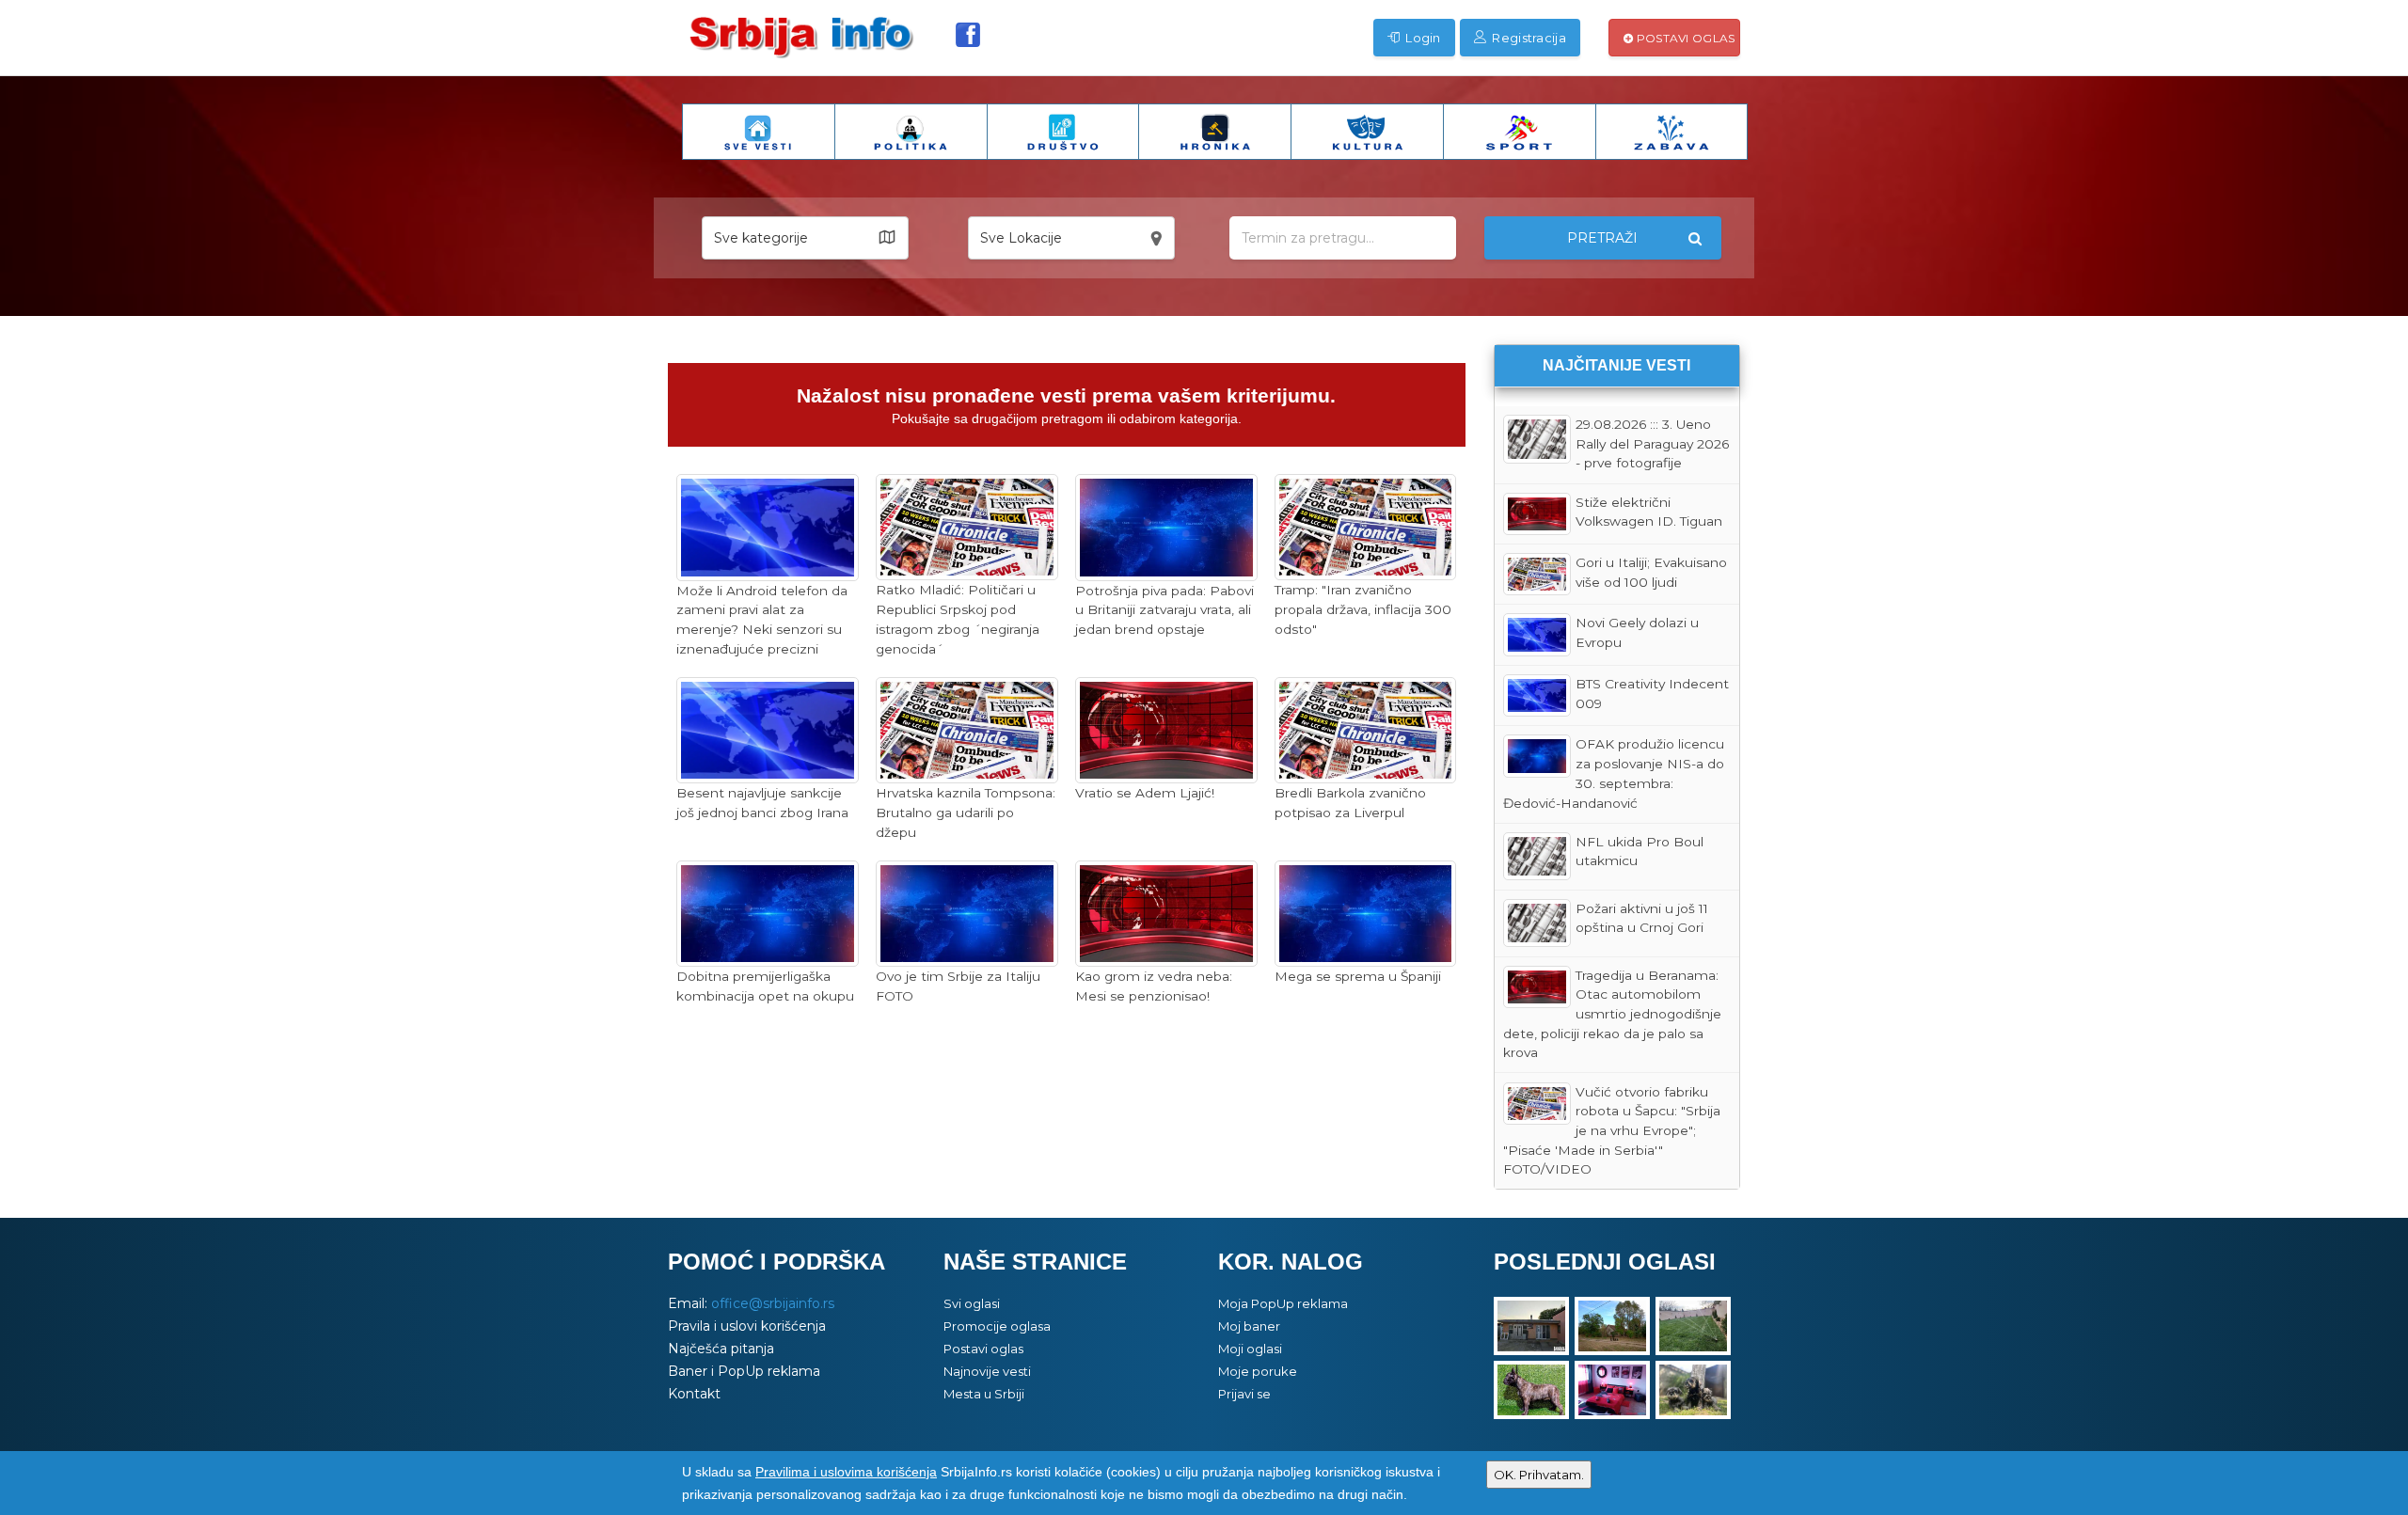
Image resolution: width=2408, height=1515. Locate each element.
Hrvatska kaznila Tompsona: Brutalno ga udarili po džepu (966, 812)
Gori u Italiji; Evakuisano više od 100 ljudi (1651, 572)
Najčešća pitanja (721, 1349)
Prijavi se (1244, 1394)
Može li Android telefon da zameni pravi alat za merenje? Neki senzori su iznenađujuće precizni (762, 620)
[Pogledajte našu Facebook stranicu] (968, 35)
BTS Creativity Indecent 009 (1652, 694)
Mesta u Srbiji (984, 1394)
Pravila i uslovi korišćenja (747, 1326)
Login (1422, 38)
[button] (805, 238)
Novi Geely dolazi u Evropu (1637, 632)
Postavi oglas (1684, 38)
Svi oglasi (972, 1303)
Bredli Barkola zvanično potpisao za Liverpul (1350, 803)
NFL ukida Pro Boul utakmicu (1640, 852)
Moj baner (1249, 1326)
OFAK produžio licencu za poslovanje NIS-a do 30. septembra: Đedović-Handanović (1614, 773)
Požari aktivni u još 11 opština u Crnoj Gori (1642, 918)
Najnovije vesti (987, 1371)
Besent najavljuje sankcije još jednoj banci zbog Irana (762, 803)
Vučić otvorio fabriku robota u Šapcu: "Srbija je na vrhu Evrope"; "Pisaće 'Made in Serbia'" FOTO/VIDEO (1612, 1131)
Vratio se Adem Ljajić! (1145, 793)
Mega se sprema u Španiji (1358, 976)
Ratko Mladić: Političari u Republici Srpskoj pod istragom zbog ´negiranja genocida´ (958, 619)
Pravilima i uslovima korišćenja (846, 1472)
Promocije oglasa (997, 1326)
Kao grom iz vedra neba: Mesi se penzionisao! (1154, 986)
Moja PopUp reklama (1283, 1303)
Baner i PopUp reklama (744, 1371)
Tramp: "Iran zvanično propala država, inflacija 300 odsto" (1363, 609)
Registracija (1528, 38)
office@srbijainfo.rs (773, 1303)
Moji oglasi (1250, 1349)
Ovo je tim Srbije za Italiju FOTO (958, 986)
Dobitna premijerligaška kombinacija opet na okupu (765, 986)
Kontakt (694, 1394)
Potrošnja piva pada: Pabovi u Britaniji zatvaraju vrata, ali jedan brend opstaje (1164, 610)
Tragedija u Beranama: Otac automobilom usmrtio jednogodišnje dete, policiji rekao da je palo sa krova (1613, 1014)
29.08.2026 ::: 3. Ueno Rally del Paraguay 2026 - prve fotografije (1652, 443)
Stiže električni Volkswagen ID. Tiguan (1649, 512)
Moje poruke (1258, 1371)
